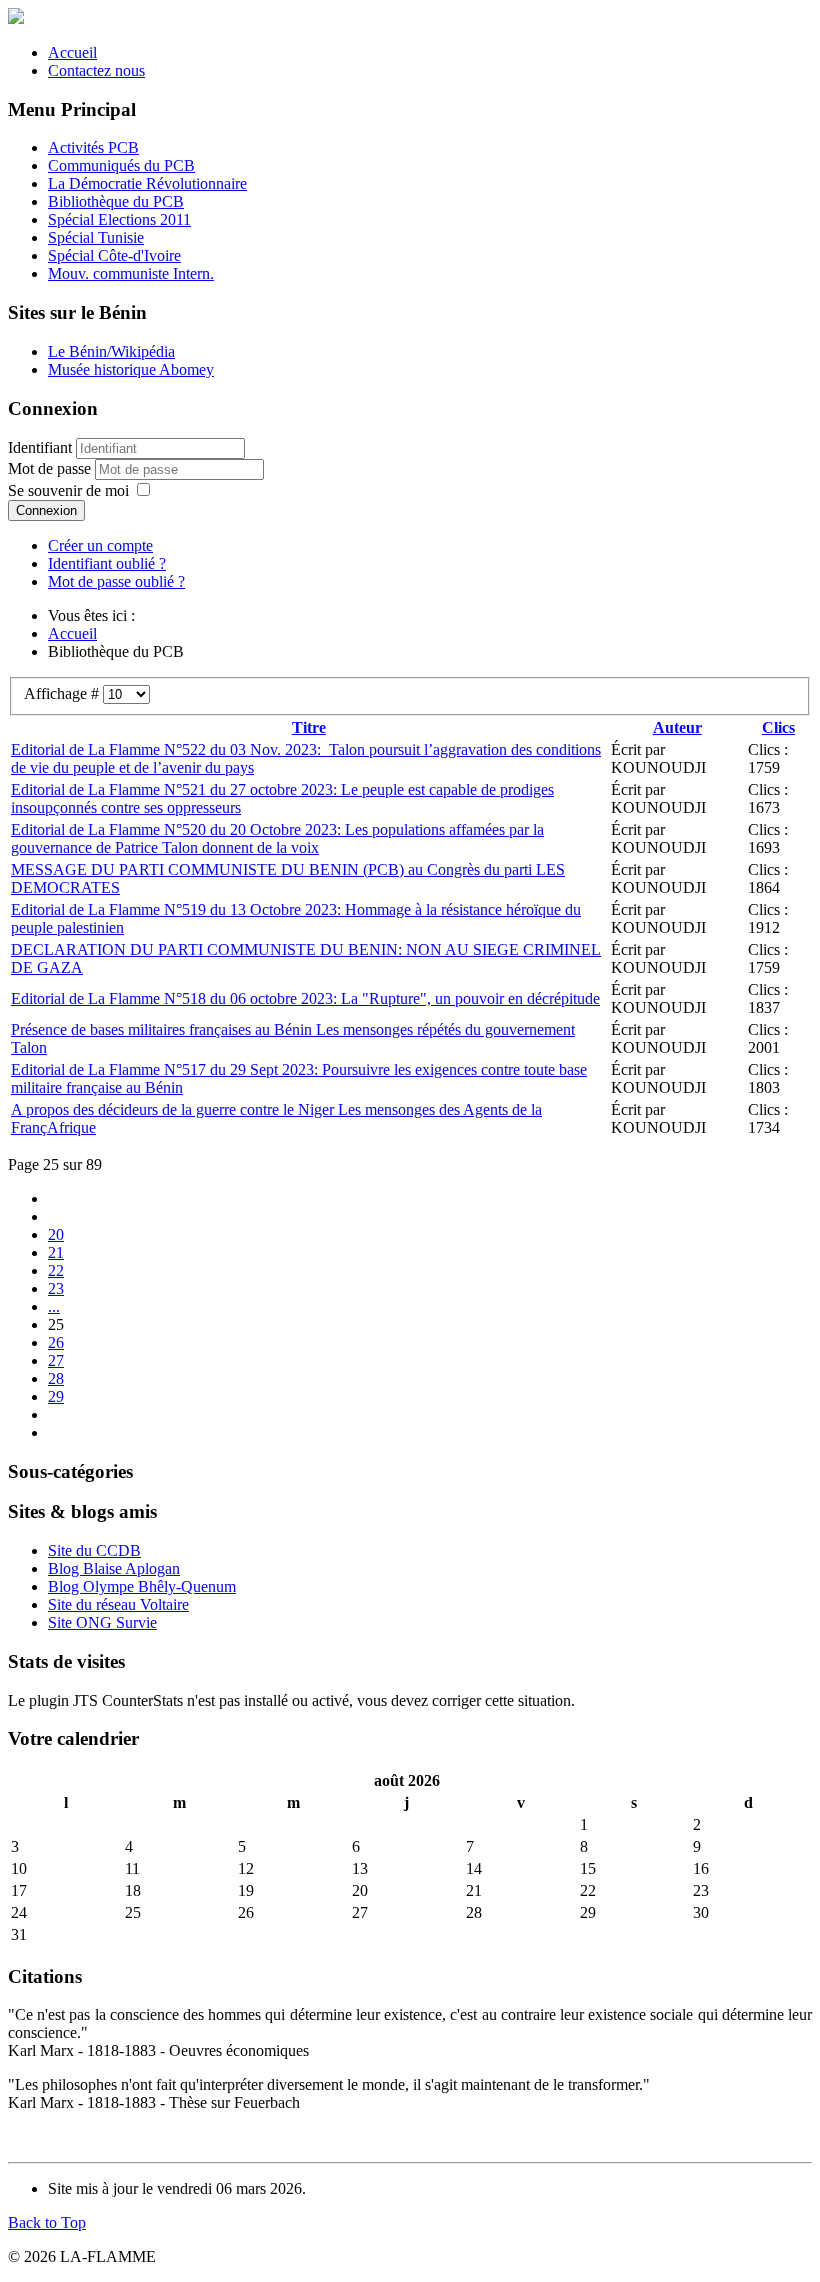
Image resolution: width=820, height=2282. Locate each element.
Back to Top (47, 2222)
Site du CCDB (94, 1550)
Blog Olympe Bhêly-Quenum (142, 1586)
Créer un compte (100, 545)
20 (56, 1234)
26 (56, 1342)
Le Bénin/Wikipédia (111, 351)
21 (56, 1252)
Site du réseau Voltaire (118, 1604)
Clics (778, 727)
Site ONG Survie (102, 1622)
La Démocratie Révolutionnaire (147, 183)
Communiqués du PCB (121, 165)
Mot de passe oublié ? (116, 581)
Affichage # (63, 693)
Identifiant (40, 447)
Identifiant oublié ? (107, 563)
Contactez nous (96, 70)
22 (56, 1270)
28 (56, 1378)
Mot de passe (51, 468)
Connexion (46, 510)
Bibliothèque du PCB (116, 201)
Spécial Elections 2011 (119, 219)
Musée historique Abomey (131, 369)
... (54, 1306)
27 (56, 1360)
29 (56, 1396)
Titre (309, 727)
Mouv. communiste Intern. (131, 273)
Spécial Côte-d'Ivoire (114, 255)
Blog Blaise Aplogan (114, 1568)
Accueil (72, 52)
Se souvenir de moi (68, 490)
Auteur (677, 727)
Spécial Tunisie (96, 237)
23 (56, 1288)
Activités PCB (93, 147)
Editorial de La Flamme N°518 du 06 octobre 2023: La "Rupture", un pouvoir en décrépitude (305, 998)
